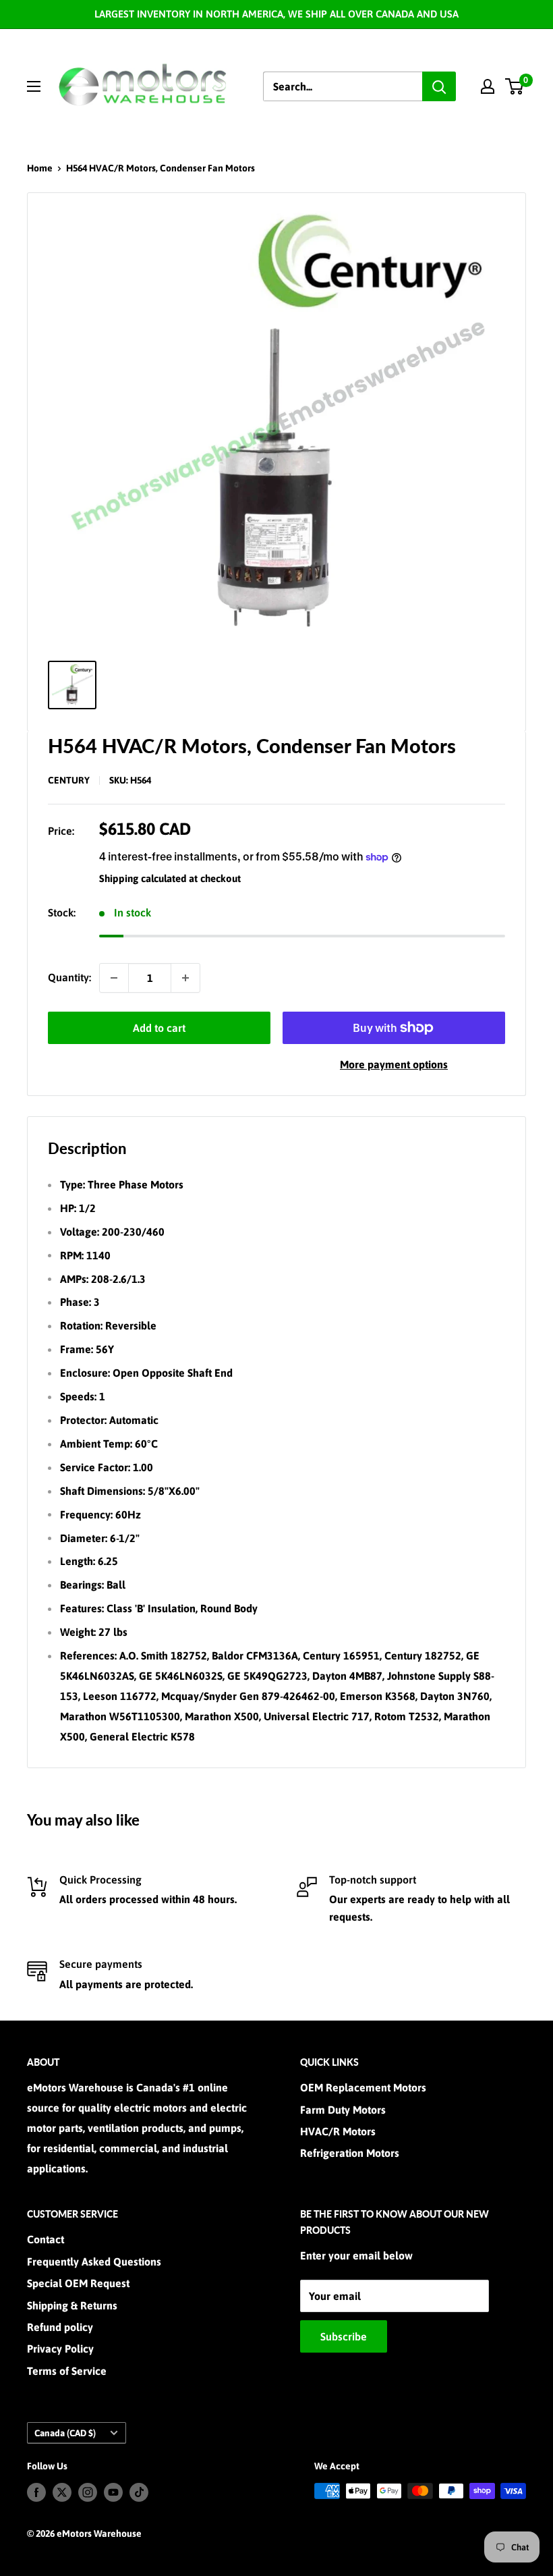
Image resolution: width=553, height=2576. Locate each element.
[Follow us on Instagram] (88, 2492)
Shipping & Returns (72, 2305)
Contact (46, 2239)
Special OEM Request (78, 2283)
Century (69, 780)
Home (40, 168)
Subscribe (344, 2336)
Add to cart (159, 1028)
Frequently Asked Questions (94, 2262)
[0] (515, 86)
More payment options (394, 1064)
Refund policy (60, 2327)
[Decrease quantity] (114, 978)
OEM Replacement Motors (363, 2087)
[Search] (439, 86)
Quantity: (69, 977)
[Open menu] (34, 86)
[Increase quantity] (185, 978)
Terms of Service (67, 2371)
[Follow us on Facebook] (36, 2492)
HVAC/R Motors (338, 2131)
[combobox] (343, 86)
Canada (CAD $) (65, 2433)
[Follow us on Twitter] (62, 2492)
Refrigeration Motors (350, 2153)
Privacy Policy (60, 2349)
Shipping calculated (143, 878)
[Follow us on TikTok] (139, 2492)
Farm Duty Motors (343, 2110)
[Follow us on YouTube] (113, 2492)
